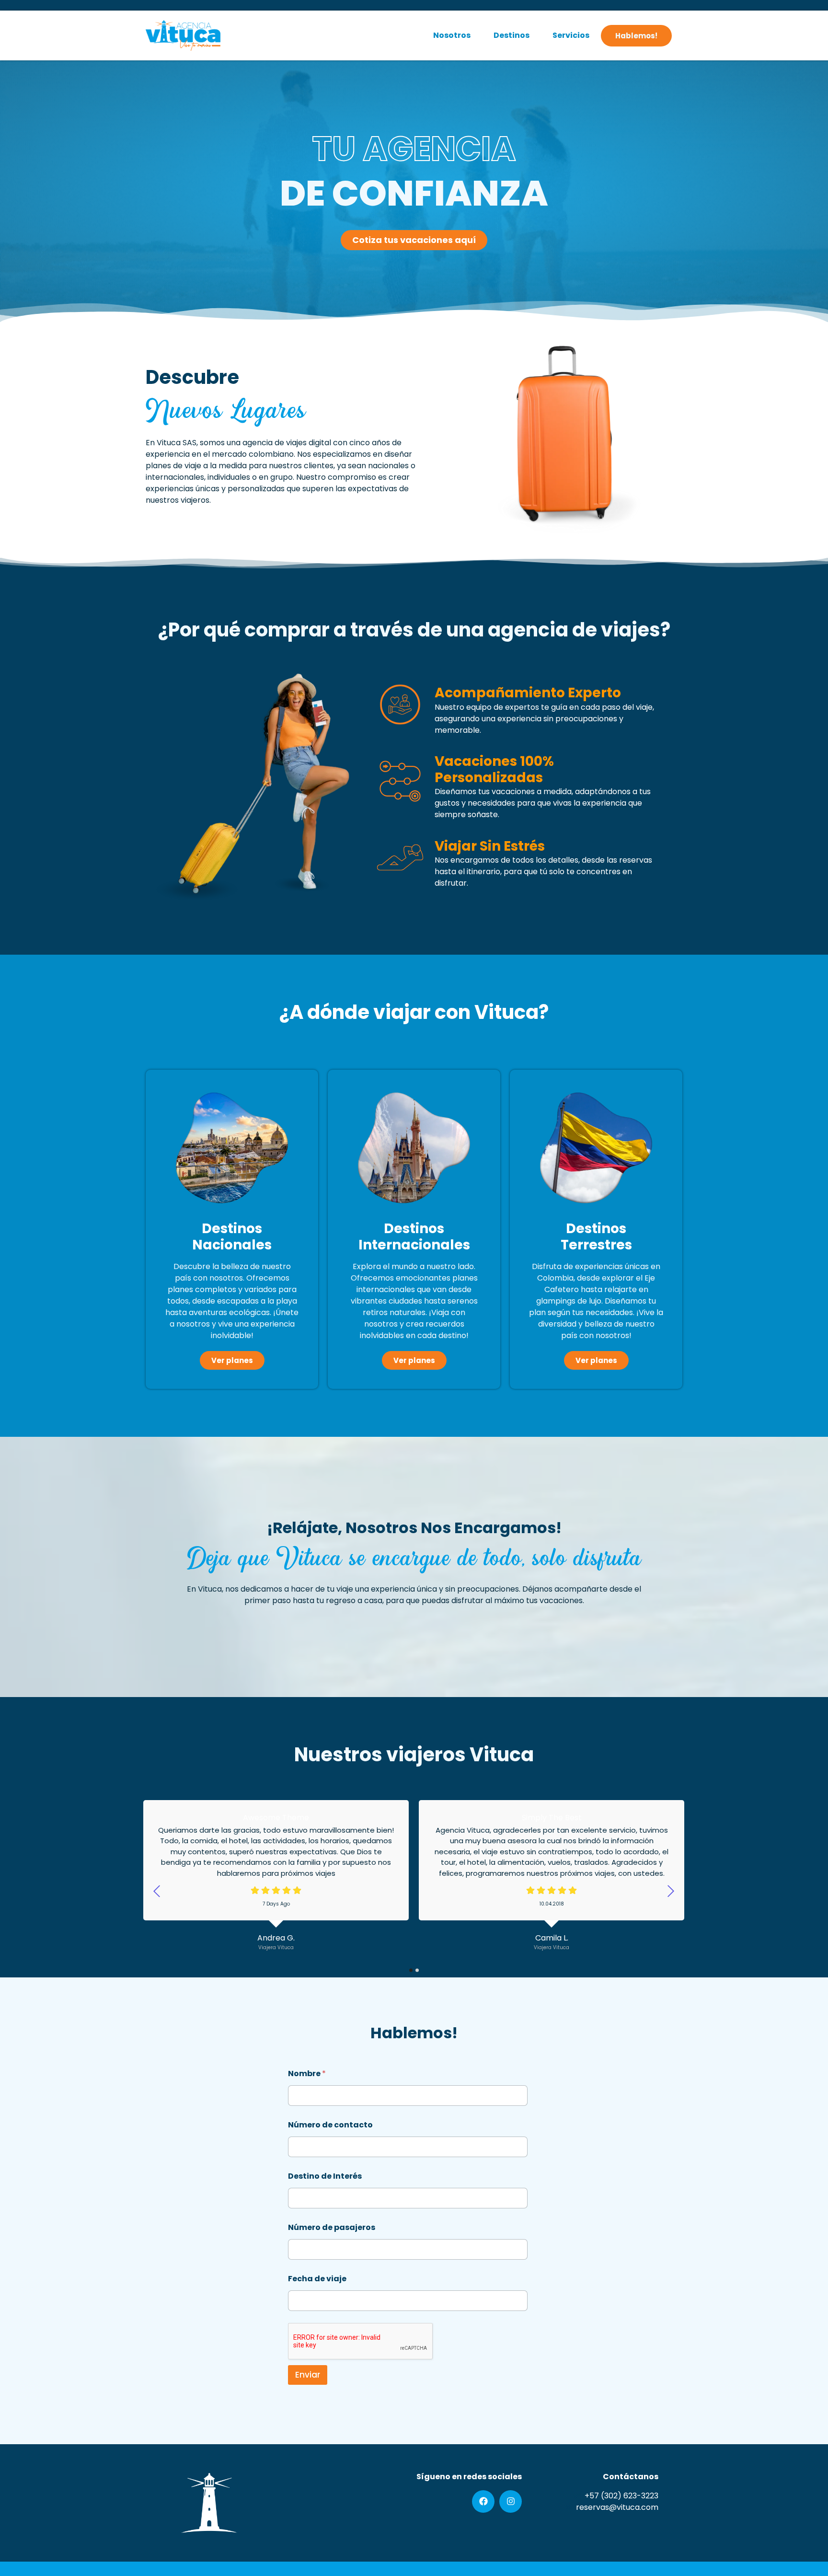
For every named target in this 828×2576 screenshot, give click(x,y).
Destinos (512, 35)
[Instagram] (511, 2501)
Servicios (571, 35)
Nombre (307, 2074)
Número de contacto (330, 2125)
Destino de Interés (325, 2176)
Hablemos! (636, 36)
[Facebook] (483, 2501)
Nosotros (452, 35)
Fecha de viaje (317, 2279)
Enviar (308, 2375)
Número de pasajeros (332, 2227)
